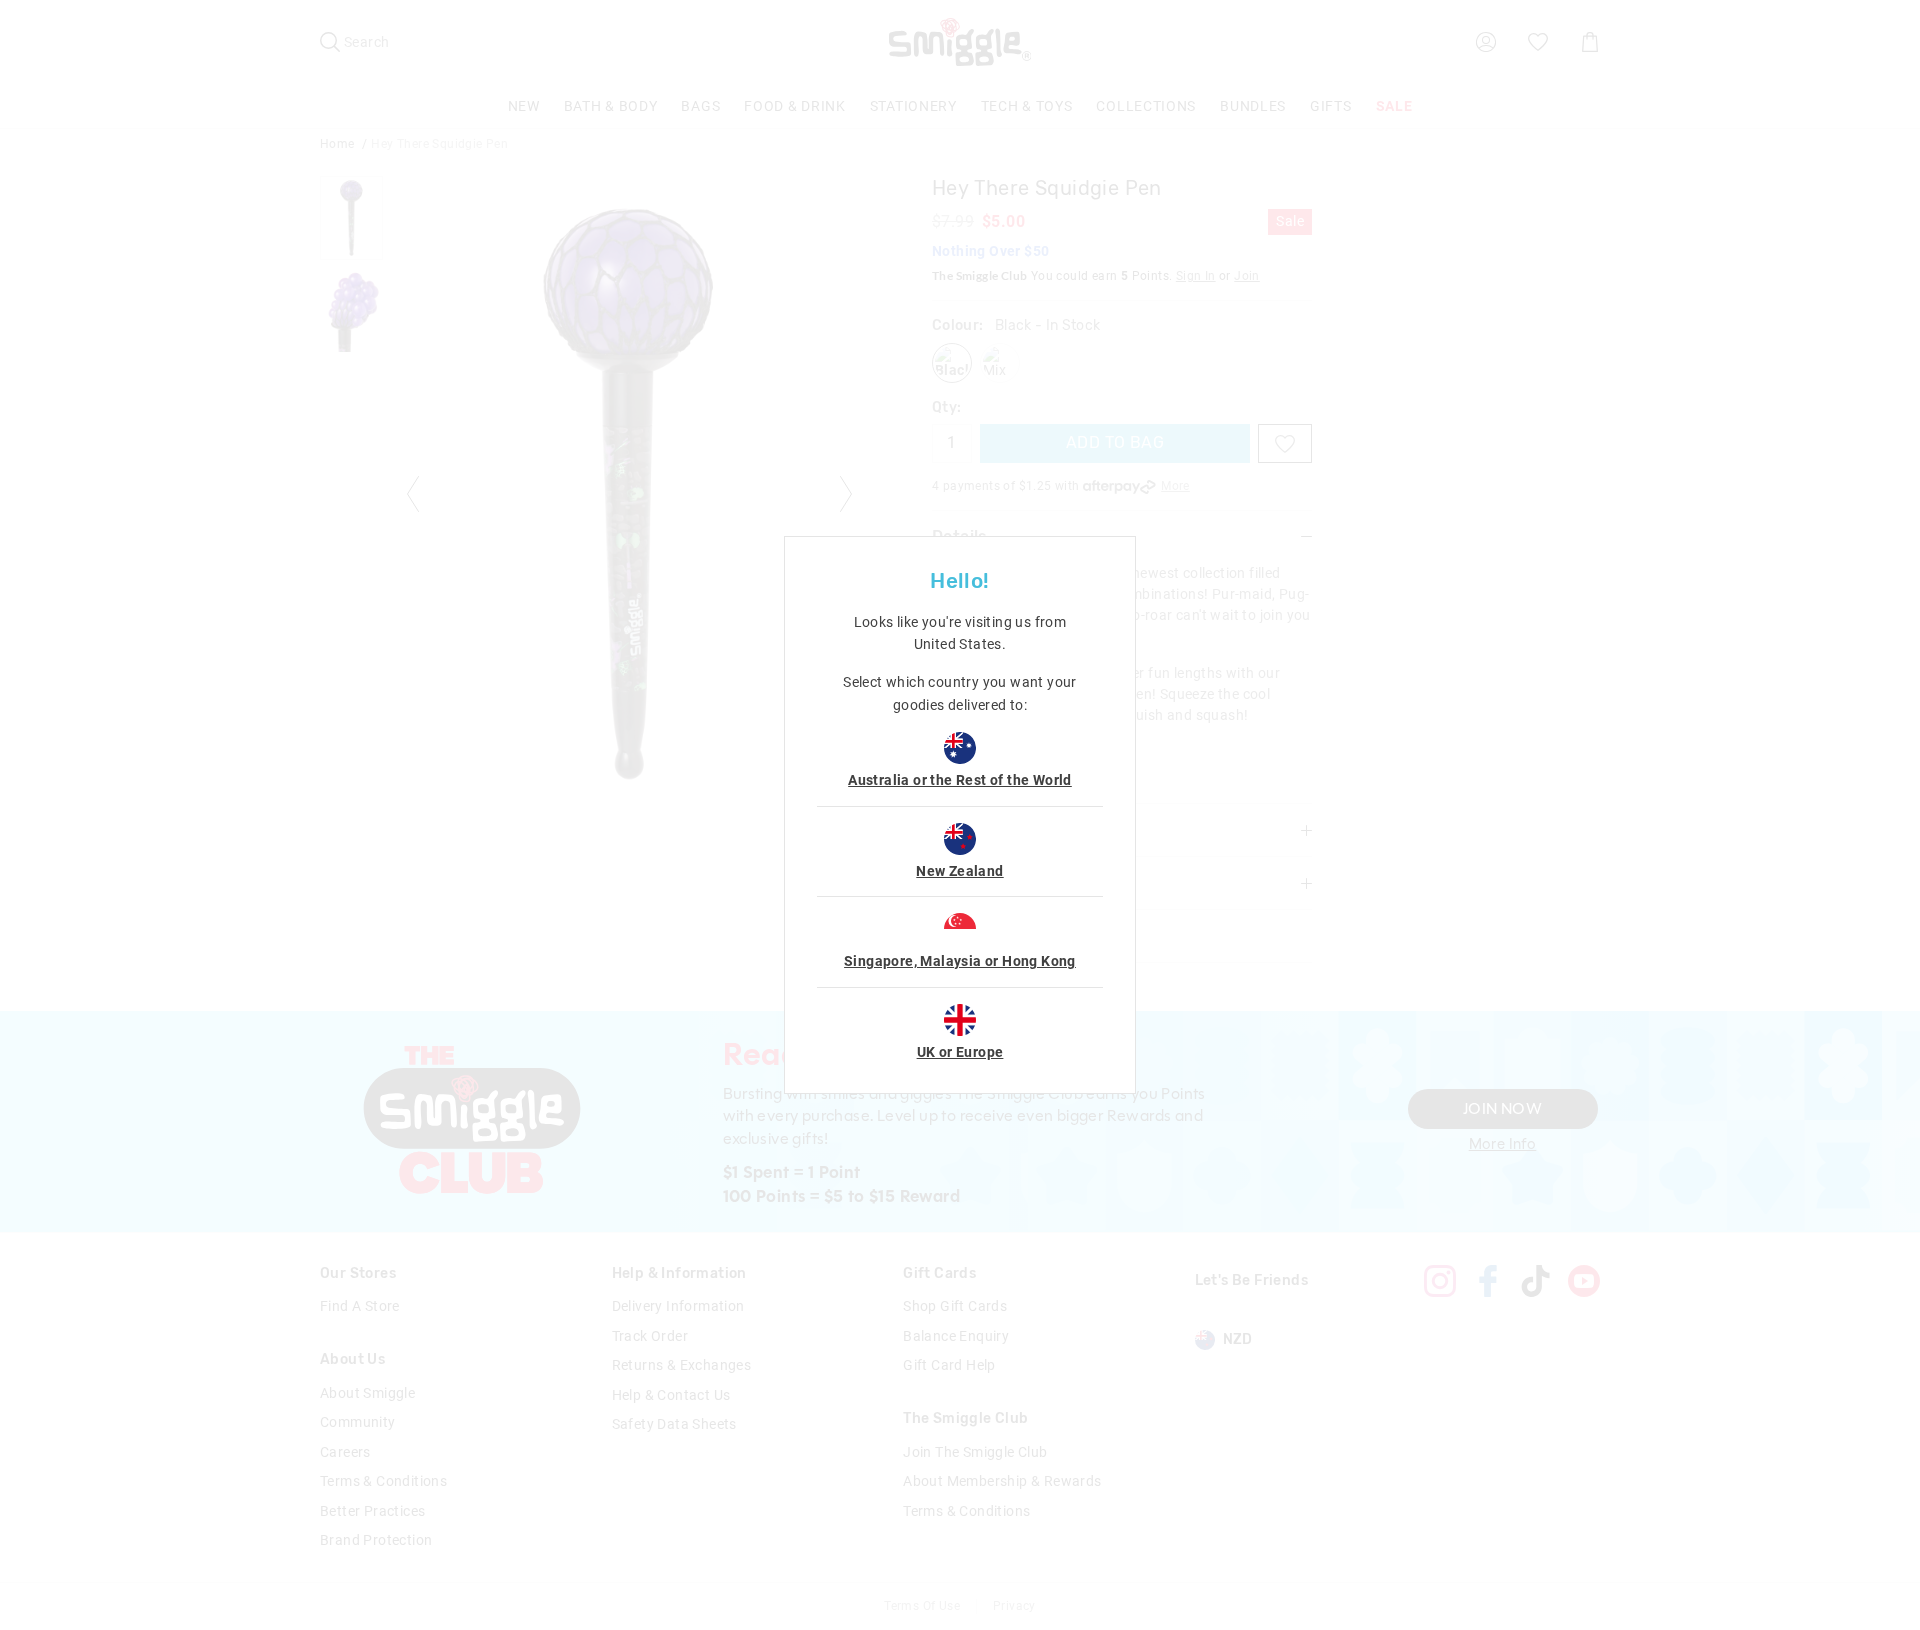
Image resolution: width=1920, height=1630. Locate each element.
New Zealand (959, 871)
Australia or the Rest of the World (960, 780)
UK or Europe (960, 1052)
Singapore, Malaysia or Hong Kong (960, 961)
